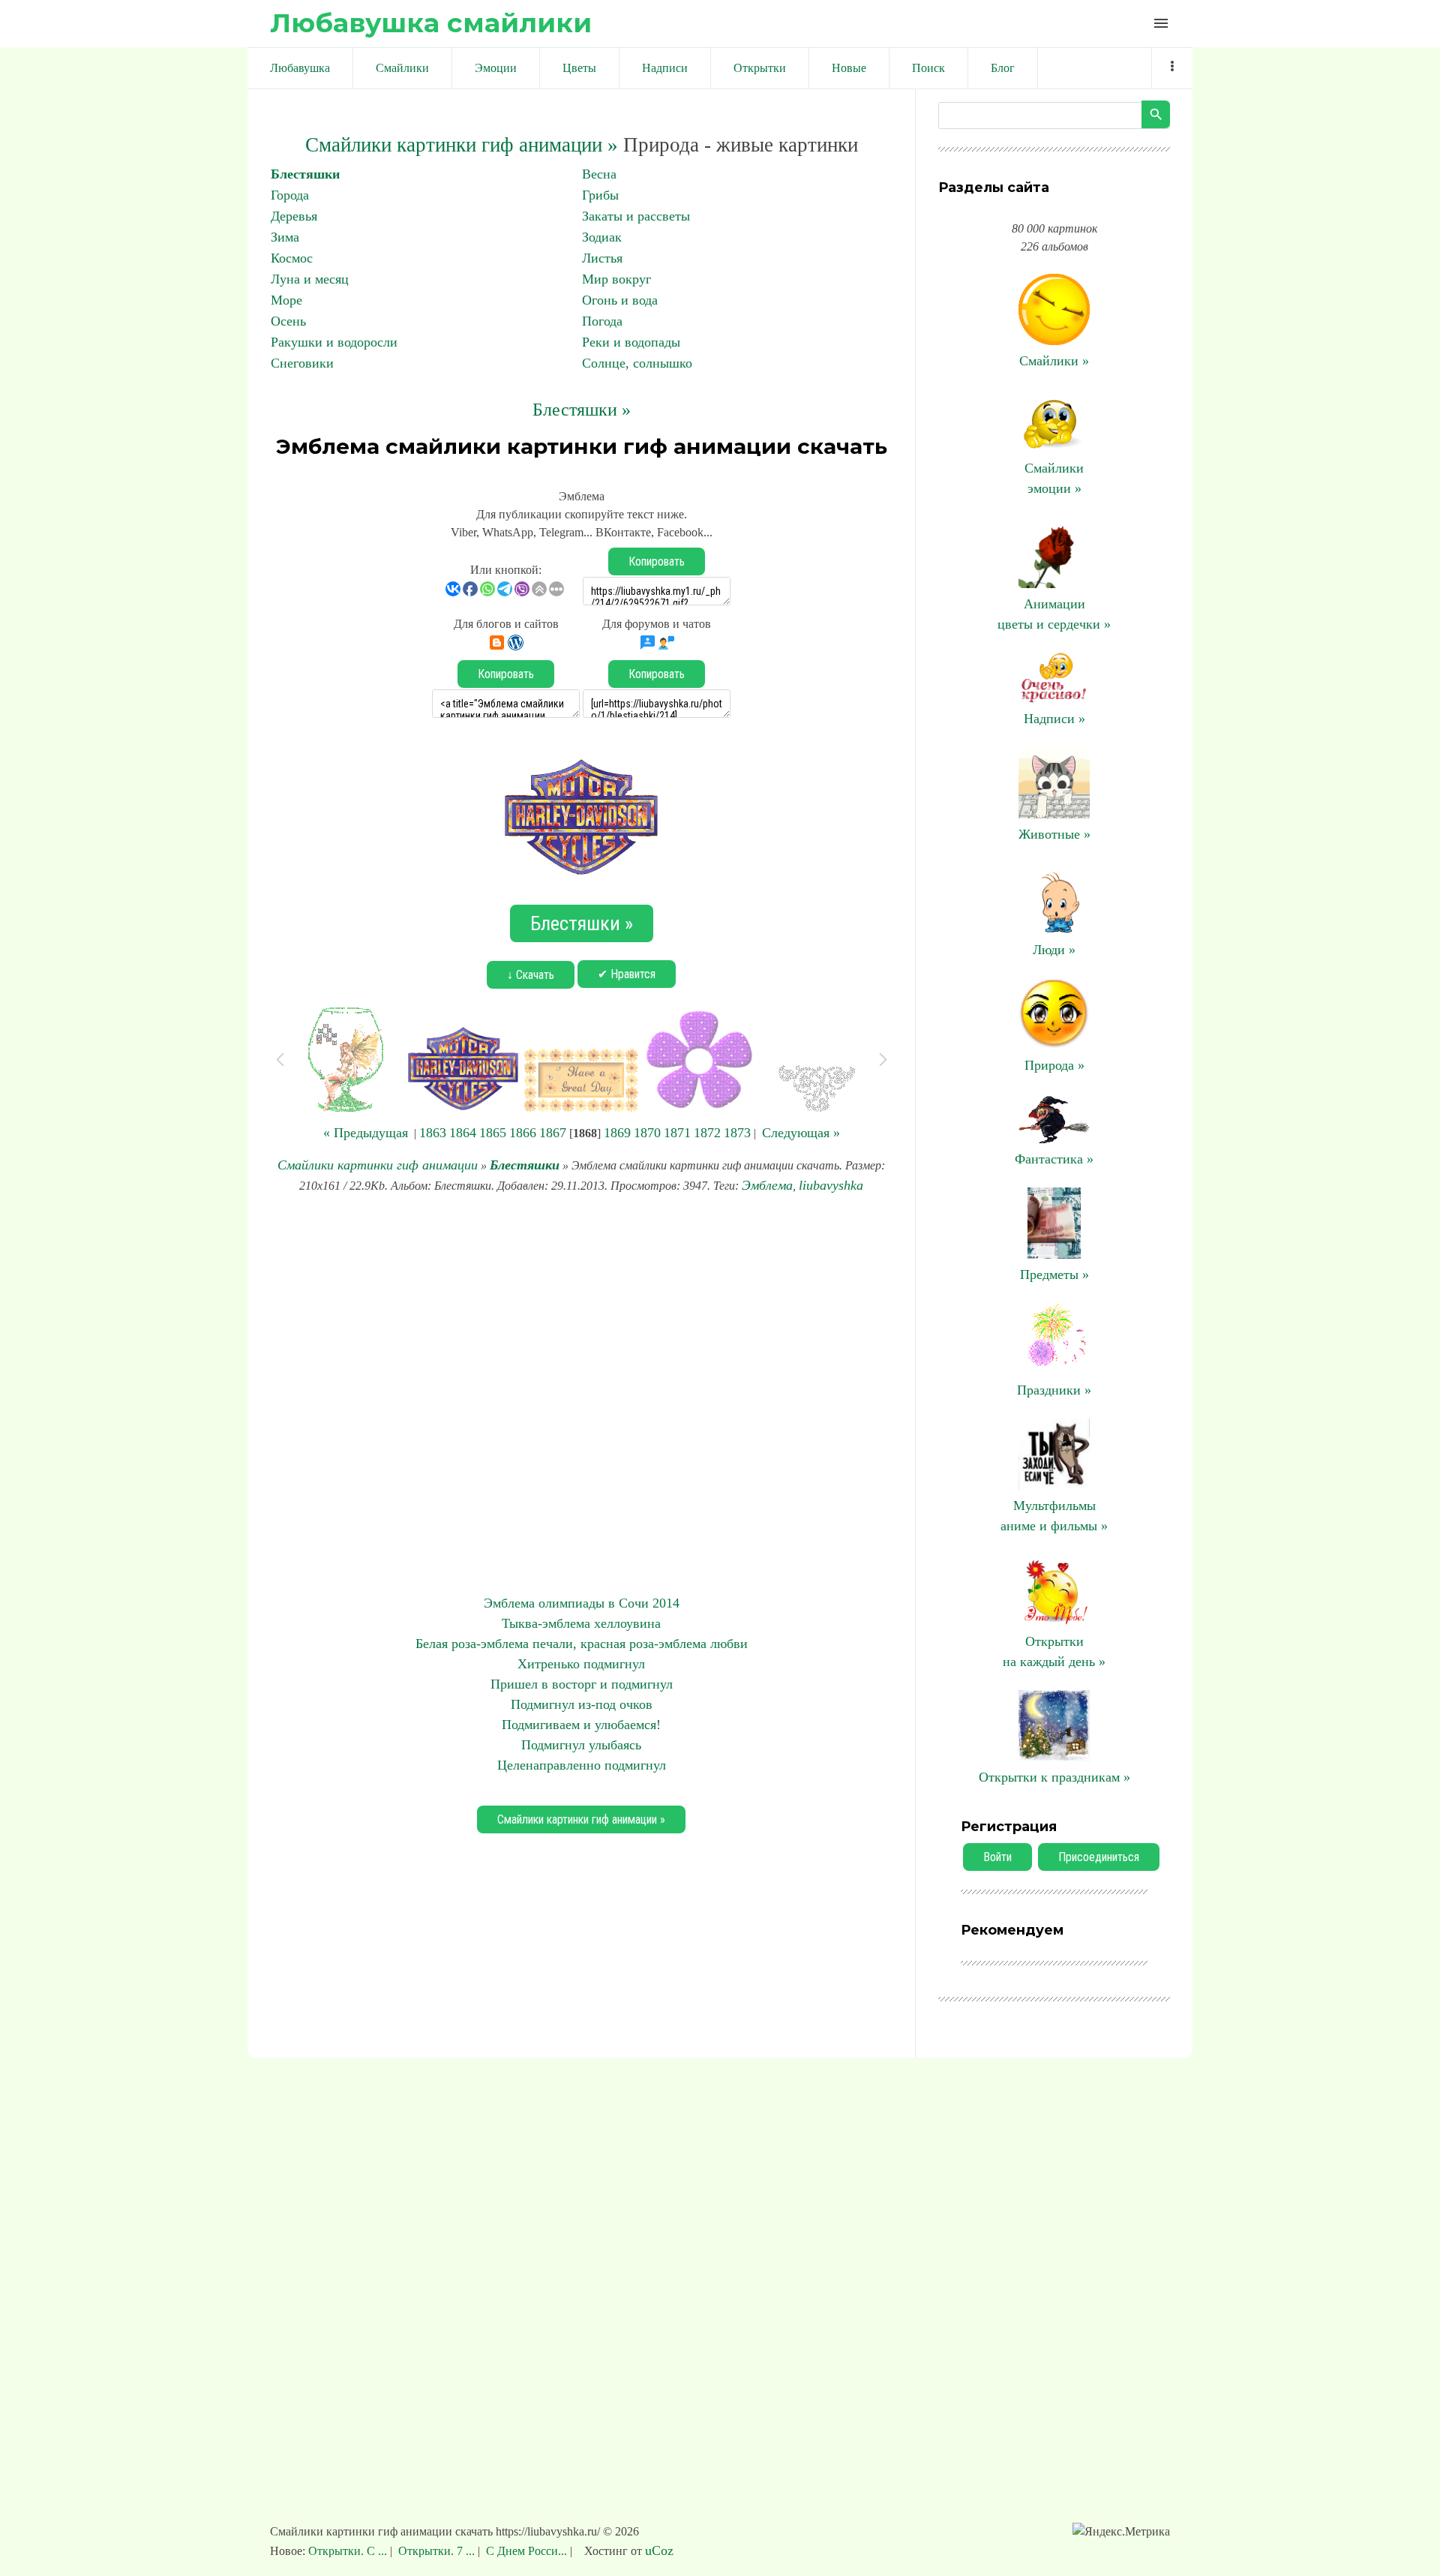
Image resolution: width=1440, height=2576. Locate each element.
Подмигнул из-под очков (582, 1704)
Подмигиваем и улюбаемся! (581, 1725)
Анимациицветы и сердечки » (1054, 614)
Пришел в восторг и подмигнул (582, 1684)
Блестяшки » (582, 410)
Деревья (294, 216)
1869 (617, 1133)
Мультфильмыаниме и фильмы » (1054, 1516)
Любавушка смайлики (431, 23)
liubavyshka (831, 1185)
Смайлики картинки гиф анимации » (462, 145)
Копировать (657, 561)
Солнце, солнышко (637, 363)
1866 (523, 1133)
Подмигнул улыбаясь (581, 1745)
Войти (997, 1857)
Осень (288, 321)
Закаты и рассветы (636, 216)
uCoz (659, 2550)
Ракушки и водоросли (334, 342)
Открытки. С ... (349, 2551)
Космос (292, 258)
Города (290, 195)
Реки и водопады (631, 342)
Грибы (600, 195)
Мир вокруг (616, 279)
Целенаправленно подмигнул (582, 1765)
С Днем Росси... (526, 2551)
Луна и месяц (310, 279)
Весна (599, 174)
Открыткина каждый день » (1054, 1651)
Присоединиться (1099, 1857)
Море (286, 300)
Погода (602, 321)
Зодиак (602, 237)
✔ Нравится (627, 974)
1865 (493, 1133)
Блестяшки (305, 174)
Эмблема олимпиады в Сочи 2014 (582, 1603)
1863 (433, 1133)
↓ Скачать (531, 975)
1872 (707, 1133)
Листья (602, 258)
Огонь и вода (620, 300)
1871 (677, 1133)
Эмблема (767, 1185)
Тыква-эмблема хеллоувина (581, 1623)
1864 (463, 1133)
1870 (647, 1133)
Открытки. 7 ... (436, 2551)
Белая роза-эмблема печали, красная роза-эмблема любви (582, 1644)
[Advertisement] (581, 1395)
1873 (737, 1133)
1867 (553, 1133)
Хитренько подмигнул (581, 1664)
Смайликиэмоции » (1054, 478)
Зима (285, 237)
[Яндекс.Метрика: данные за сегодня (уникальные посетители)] (1121, 2532)
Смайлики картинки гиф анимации (378, 1165)
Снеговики (302, 363)
